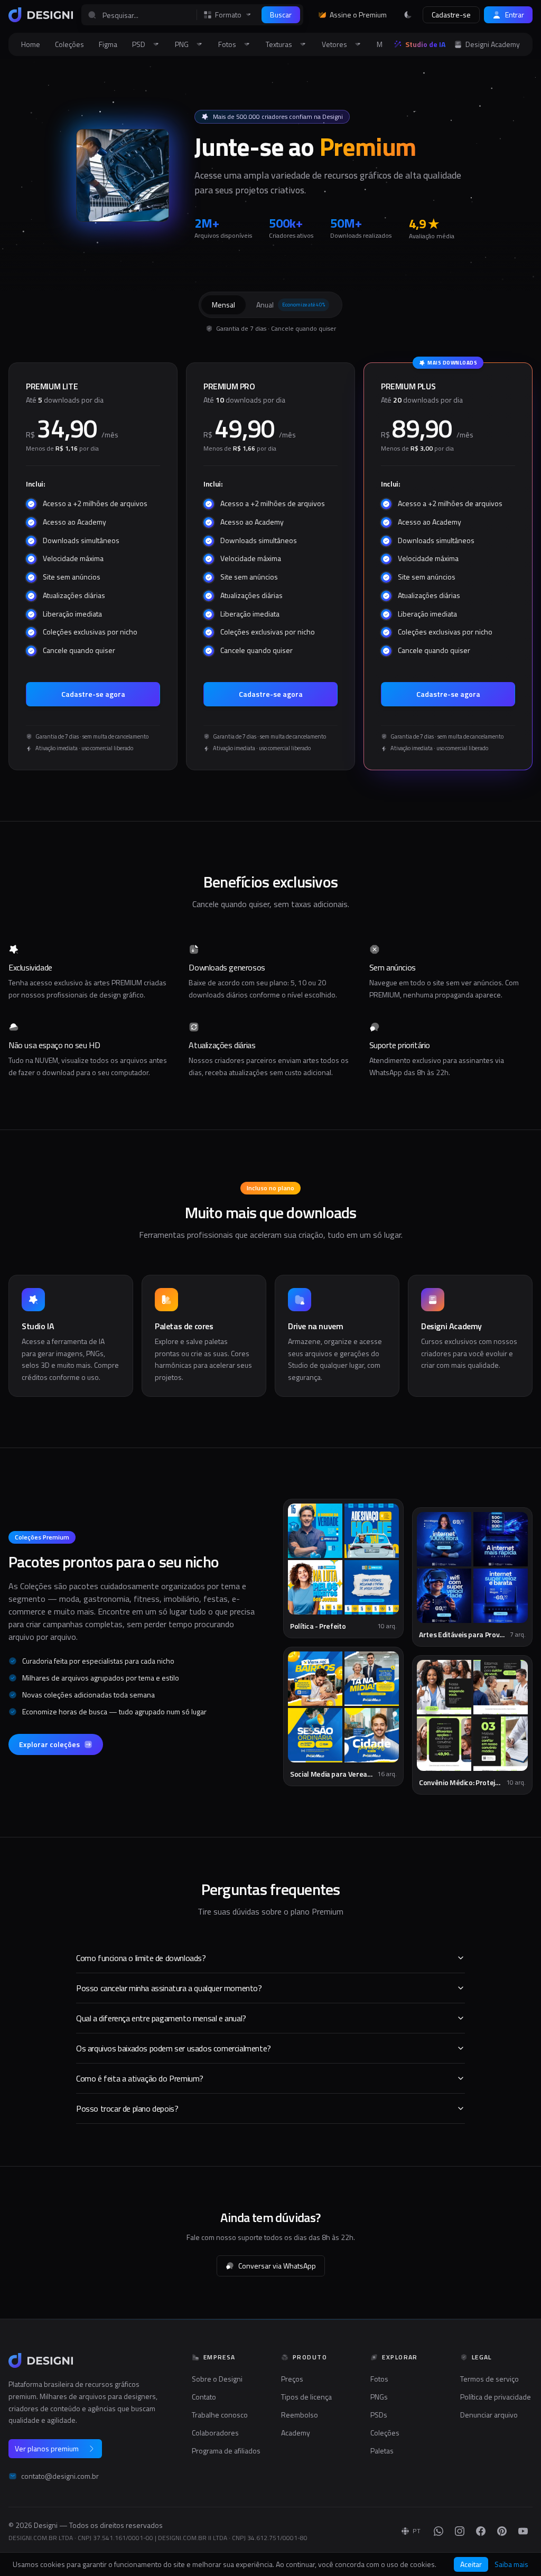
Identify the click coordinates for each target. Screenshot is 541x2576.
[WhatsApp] (439, 2531)
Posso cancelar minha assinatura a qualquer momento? (169, 1988)
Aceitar (471, 2564)
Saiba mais (511, 2564)
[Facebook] (481, 2531)
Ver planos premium (47, 2448)
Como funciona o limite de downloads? (141, 1958)
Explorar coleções (49, 1744)
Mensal (223, 305)
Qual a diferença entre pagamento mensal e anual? (161, 2018)
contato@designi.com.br (60, 2476)
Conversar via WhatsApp (277, 2266)
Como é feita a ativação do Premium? (140, 2078)
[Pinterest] (502, 2531)
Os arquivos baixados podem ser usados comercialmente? (174, 2048)
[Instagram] (460, 2531)
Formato (228, 15)
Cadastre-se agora (93, 694)
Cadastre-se (451, 15)
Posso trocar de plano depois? (127, 2108)
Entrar (515, 15)
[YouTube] (523, 2531)
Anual (291, 305)
